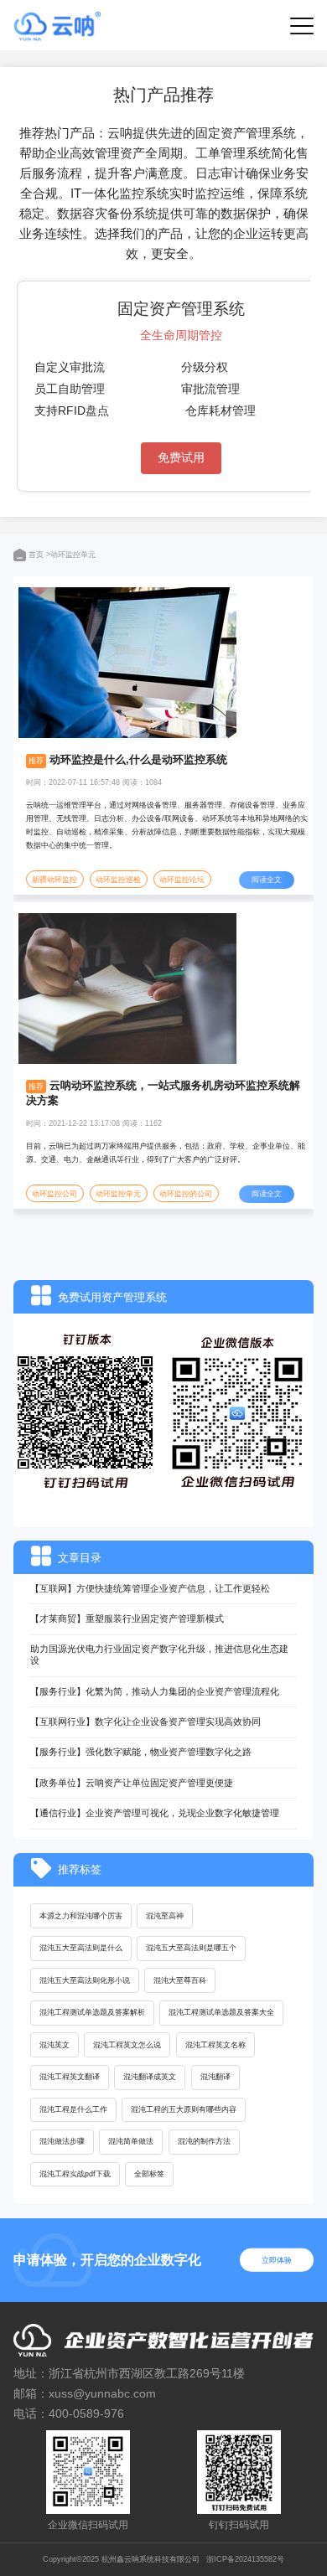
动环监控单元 (118, 1194)
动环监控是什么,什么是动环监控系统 (138, 759)
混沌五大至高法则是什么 (81, 1948)
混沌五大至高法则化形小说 (85, 1980)
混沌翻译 (215, 2077)
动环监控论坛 (182, 880)
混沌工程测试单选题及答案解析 (92, 2012)
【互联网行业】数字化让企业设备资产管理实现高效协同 (145, 1722)
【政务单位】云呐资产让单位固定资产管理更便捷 (132, 1783)
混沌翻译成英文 (150, 2077)
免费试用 (181, 457)
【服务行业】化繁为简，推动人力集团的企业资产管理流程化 (155, 1691)
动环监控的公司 (186, 1194)
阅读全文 (267, 880)
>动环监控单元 (71, 555)
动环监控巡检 (118, 880)
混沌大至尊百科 (180, 1980)
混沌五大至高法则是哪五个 (191, 1948)
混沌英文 (54, 2045)
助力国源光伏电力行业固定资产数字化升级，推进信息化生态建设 (159, 1655)
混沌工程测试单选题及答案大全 (221, 2012)
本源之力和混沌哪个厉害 (81, 1916)
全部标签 (149, 2174)
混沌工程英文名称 (215, 2045)
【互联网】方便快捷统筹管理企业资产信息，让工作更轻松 (150, 1588)
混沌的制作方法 (204, 2141)
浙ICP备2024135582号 (245, 2559)
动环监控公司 (54, 1194)
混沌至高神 (165, 1916)
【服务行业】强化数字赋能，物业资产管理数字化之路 (141, 1752)
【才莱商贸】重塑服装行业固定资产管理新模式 (127, 1618)
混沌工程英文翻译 (70, 2077)
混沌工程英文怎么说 (127, 2045)
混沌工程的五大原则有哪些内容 (184, 2109)
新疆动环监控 (54, 880)
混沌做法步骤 (62, 2141)
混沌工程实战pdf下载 (75, 2174)
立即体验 (277, 2259)
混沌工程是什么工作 (73, 2109)
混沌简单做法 (131, 2141)
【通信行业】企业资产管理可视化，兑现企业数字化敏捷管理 (155, 1813)
